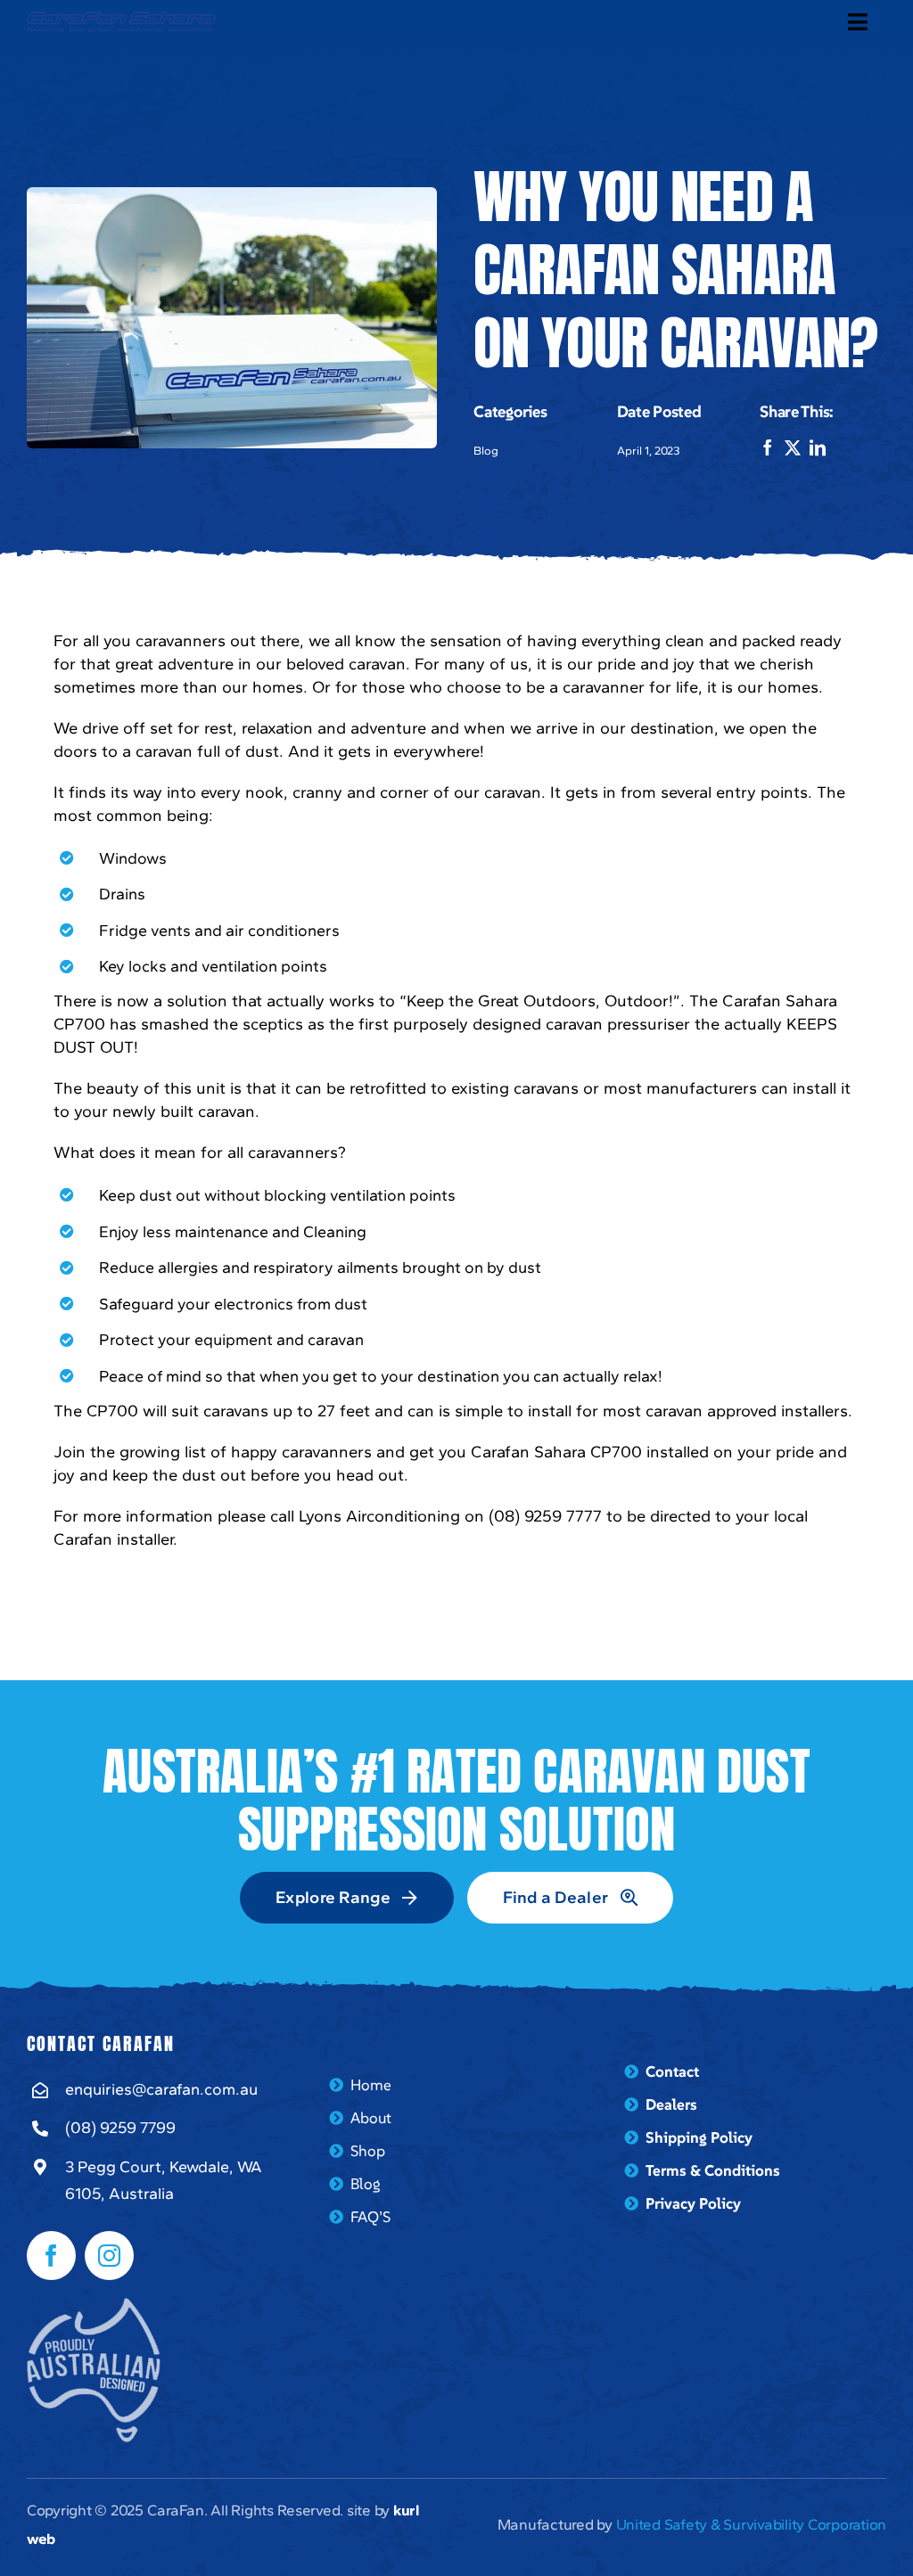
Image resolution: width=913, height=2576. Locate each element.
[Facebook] (772, 448)
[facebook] (51, 2256)
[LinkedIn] (822, 448)
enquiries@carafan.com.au (161, 2089)
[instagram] (109, 2256)
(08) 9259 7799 (120, 2128)
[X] (797, 448)
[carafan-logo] (121, 19)
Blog (486, 451)
